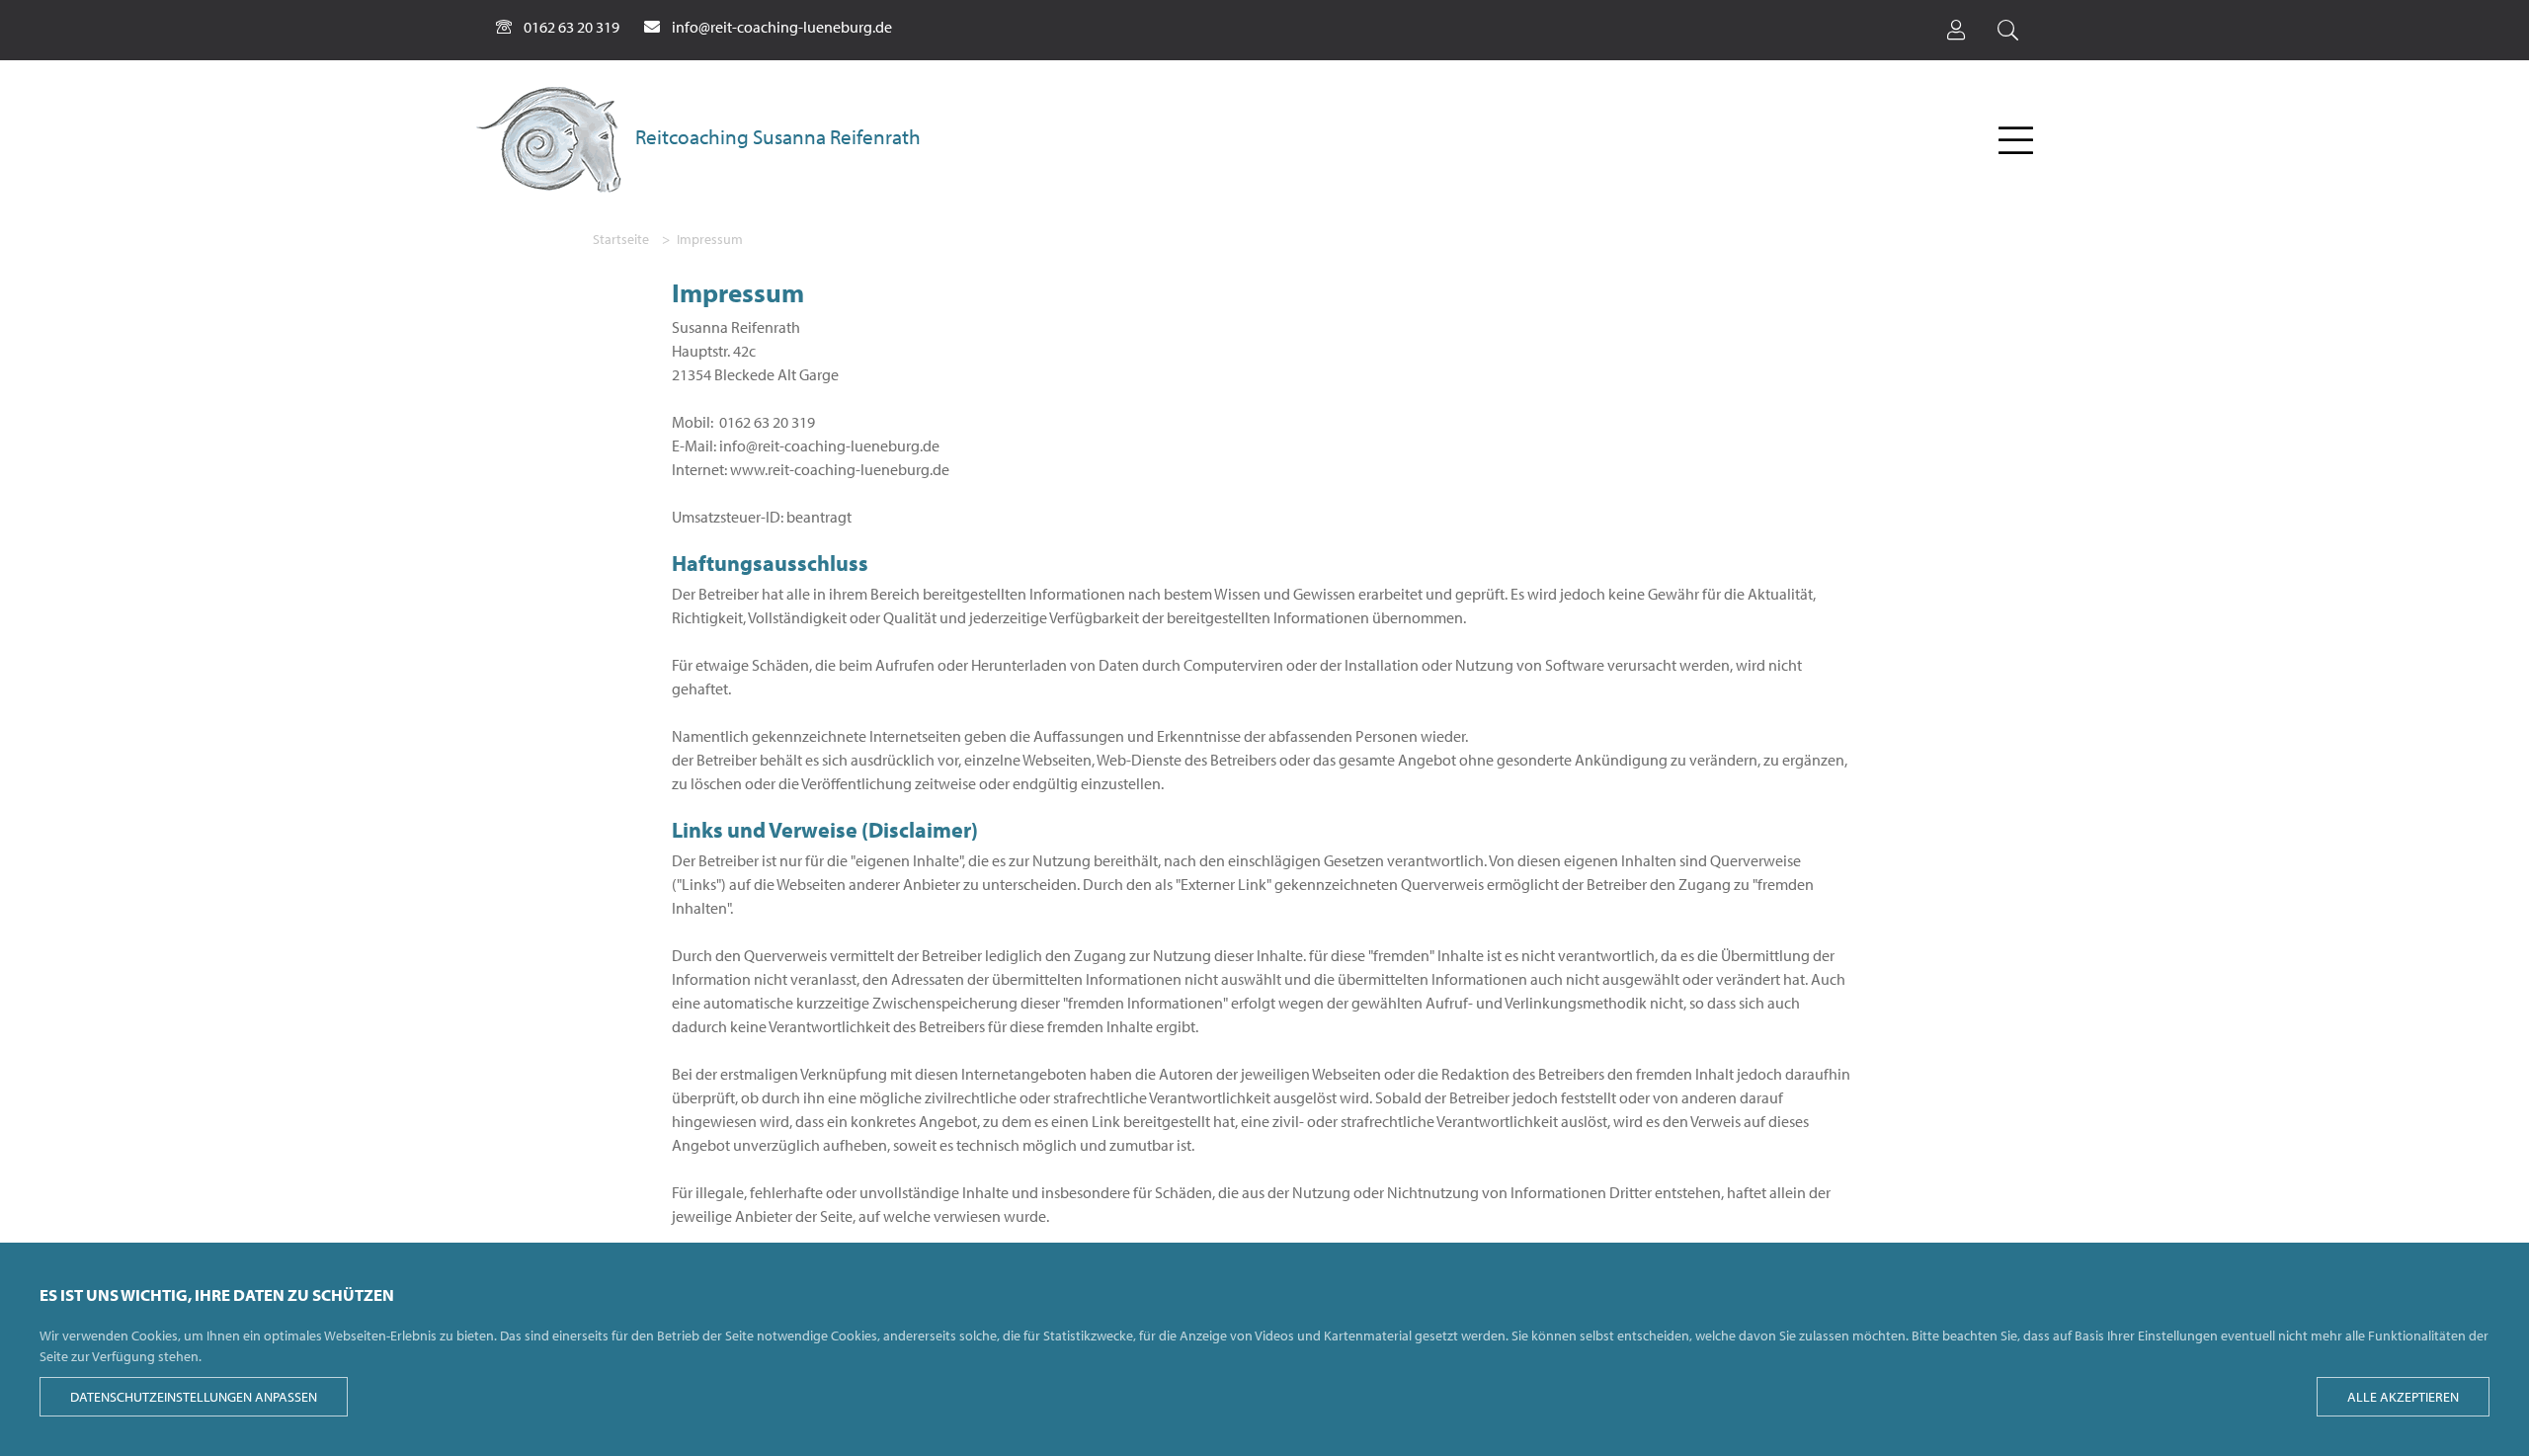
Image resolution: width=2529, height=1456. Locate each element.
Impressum (710, 239)
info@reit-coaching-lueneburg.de (782, 27)
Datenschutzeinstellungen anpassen (194, 1397)
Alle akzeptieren (2403, 1397)
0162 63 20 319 (571, 27)
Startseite (621, 239)
